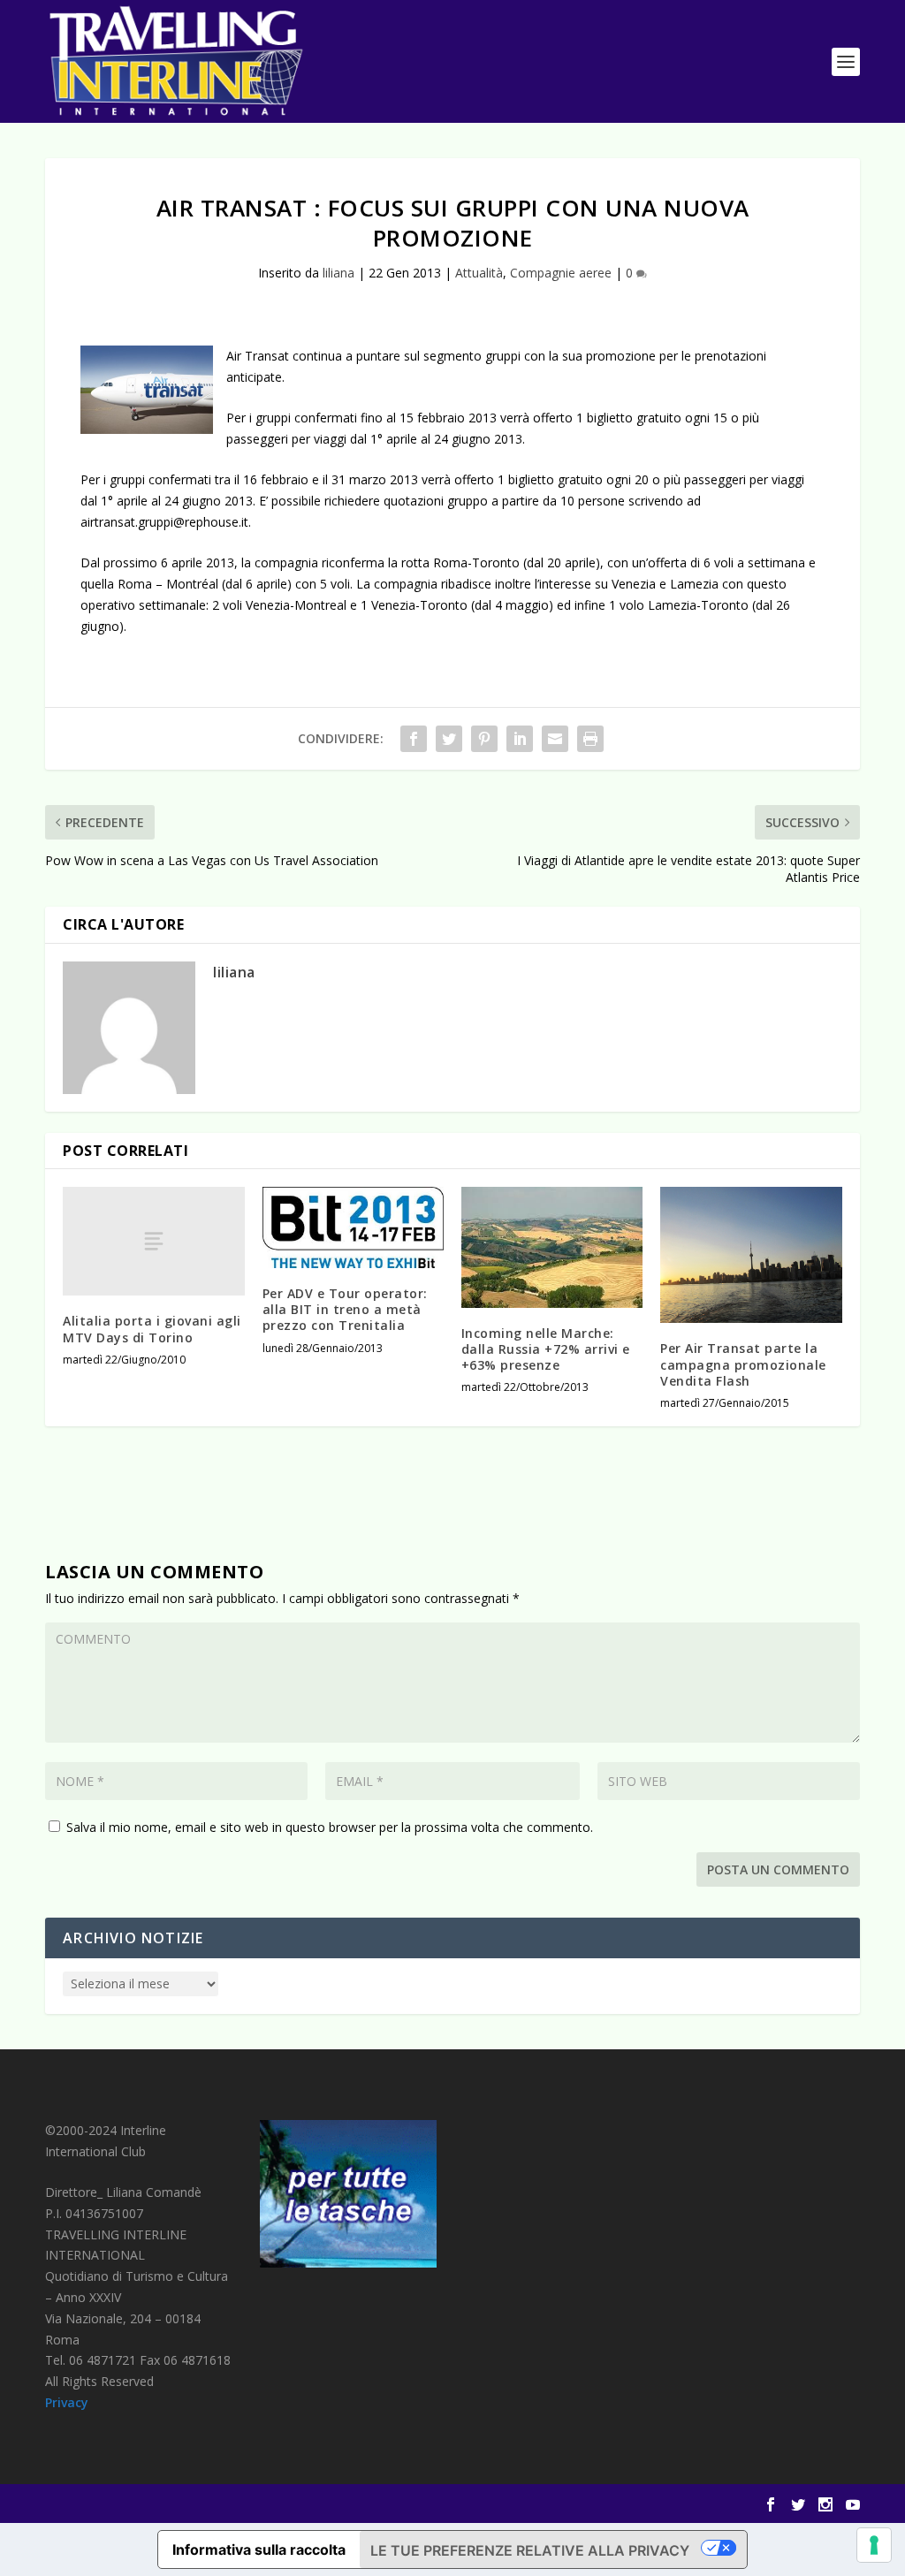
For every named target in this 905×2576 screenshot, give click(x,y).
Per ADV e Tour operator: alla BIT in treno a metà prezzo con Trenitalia (345, 1309)
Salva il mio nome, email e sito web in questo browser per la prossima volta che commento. (330, 1827)
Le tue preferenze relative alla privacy (530, 2550)
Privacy (67, 2402)
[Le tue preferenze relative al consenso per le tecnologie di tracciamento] (874, 2545)
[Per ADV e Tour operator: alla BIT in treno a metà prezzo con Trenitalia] (353, 1227)
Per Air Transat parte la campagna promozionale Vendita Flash (743, 1364)
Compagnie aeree (561, 273)
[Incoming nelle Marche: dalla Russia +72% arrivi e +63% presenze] (552, 1247)
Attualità (479, 273)
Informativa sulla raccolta (259, 2549)
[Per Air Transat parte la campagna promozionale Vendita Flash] (751, 1255)
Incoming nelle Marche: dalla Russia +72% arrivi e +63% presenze (546, 1349)
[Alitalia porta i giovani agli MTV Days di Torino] (153, 1241)
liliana (338, 273)
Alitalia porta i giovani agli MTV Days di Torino (152, 1329)
